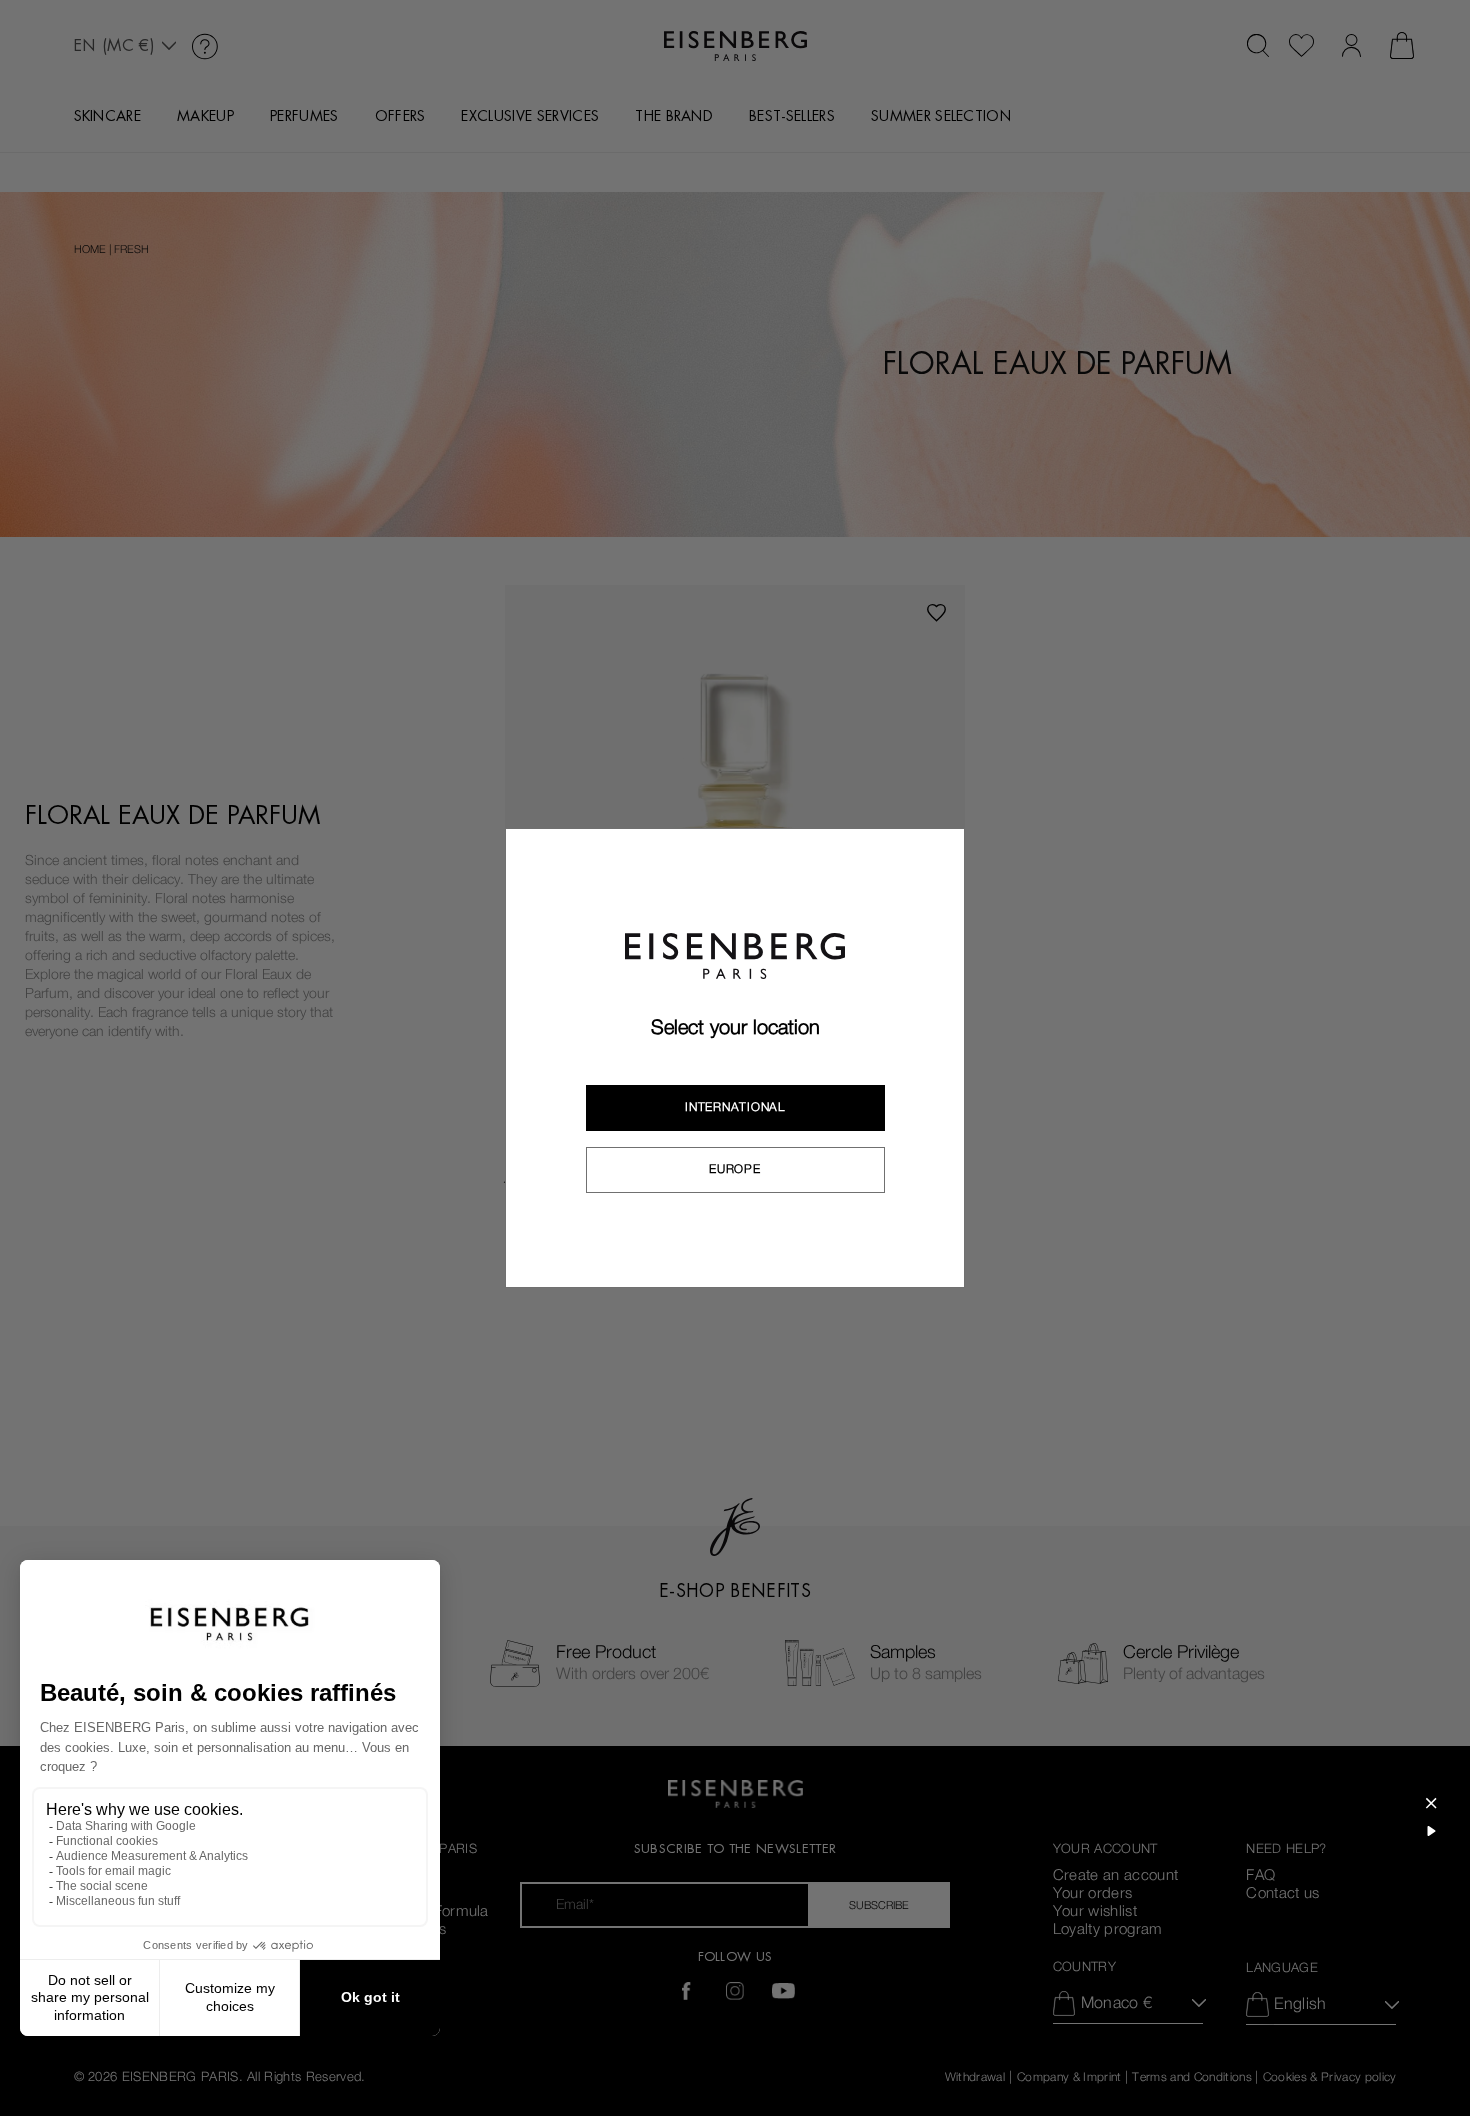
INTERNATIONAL (734, 1107)
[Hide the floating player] (1431, 1803)
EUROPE (734, 1169)
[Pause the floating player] (1431, 1831)
